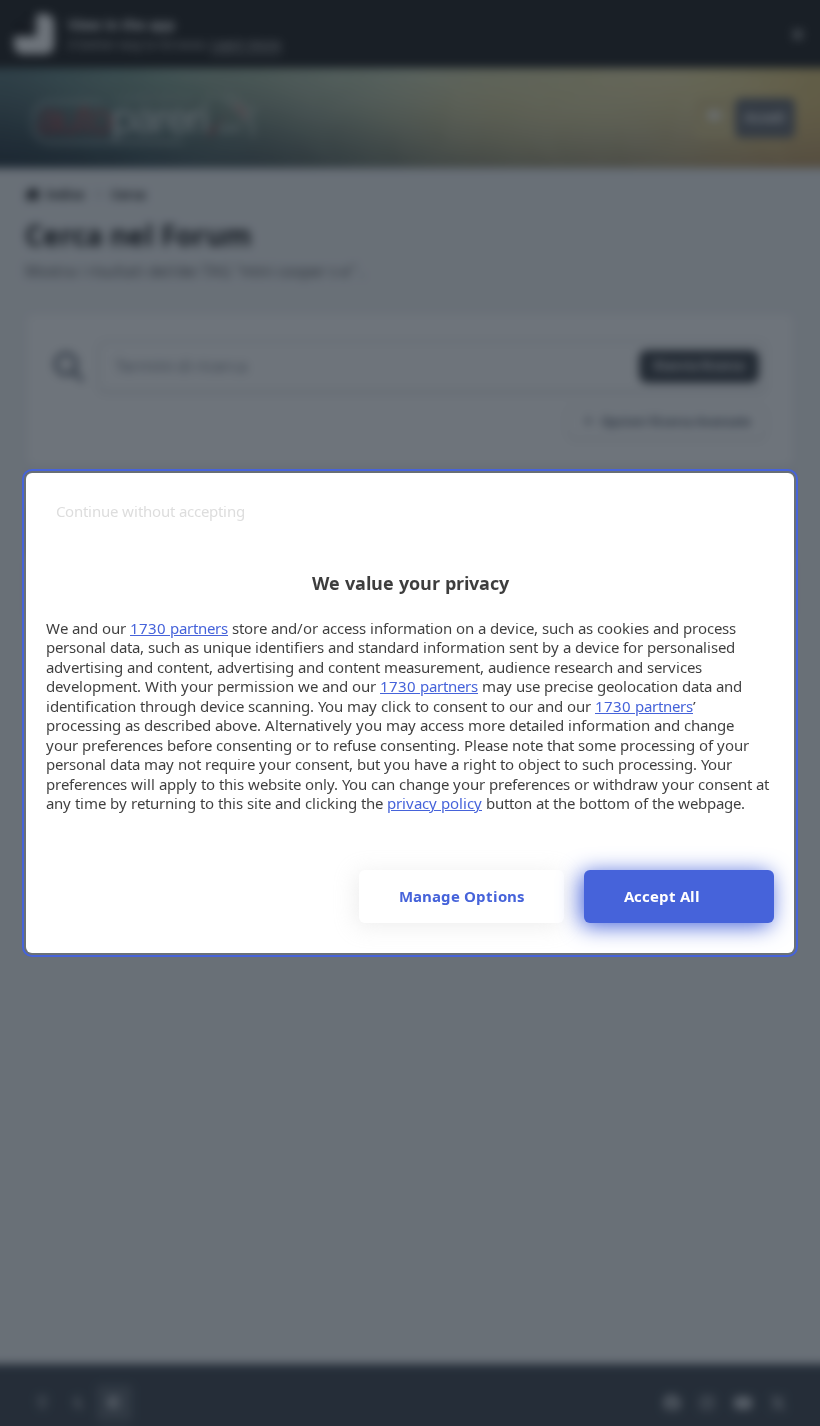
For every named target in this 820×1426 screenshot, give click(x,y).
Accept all (662, 896)
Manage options (461, 896)
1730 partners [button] (179, 628)
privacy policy (434, 803)
